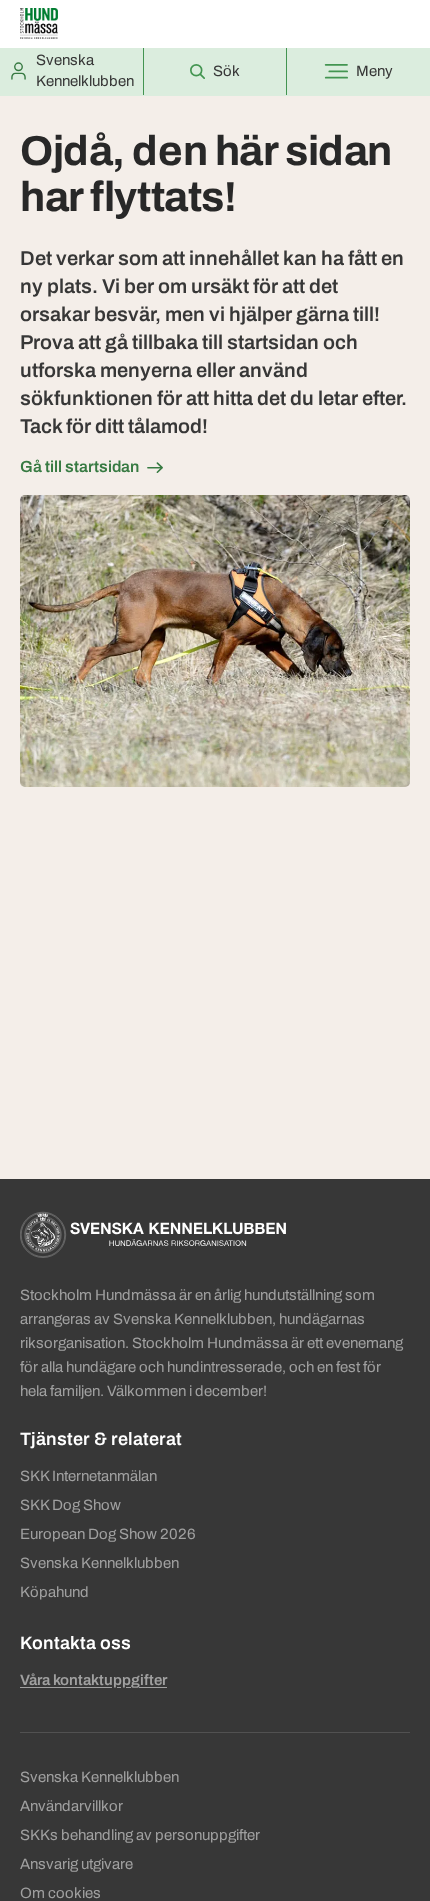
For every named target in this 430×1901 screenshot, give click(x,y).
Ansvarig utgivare (76, 1864)
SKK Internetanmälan (88, 1476)
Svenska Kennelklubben (99, 1563)
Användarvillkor (71, 1806)
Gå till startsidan (79, 466)
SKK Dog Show (70, 1505)
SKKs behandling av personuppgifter (140, 1835)
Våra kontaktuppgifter (93, 1680)
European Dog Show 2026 (108, 1534)
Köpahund (54, 1592)
